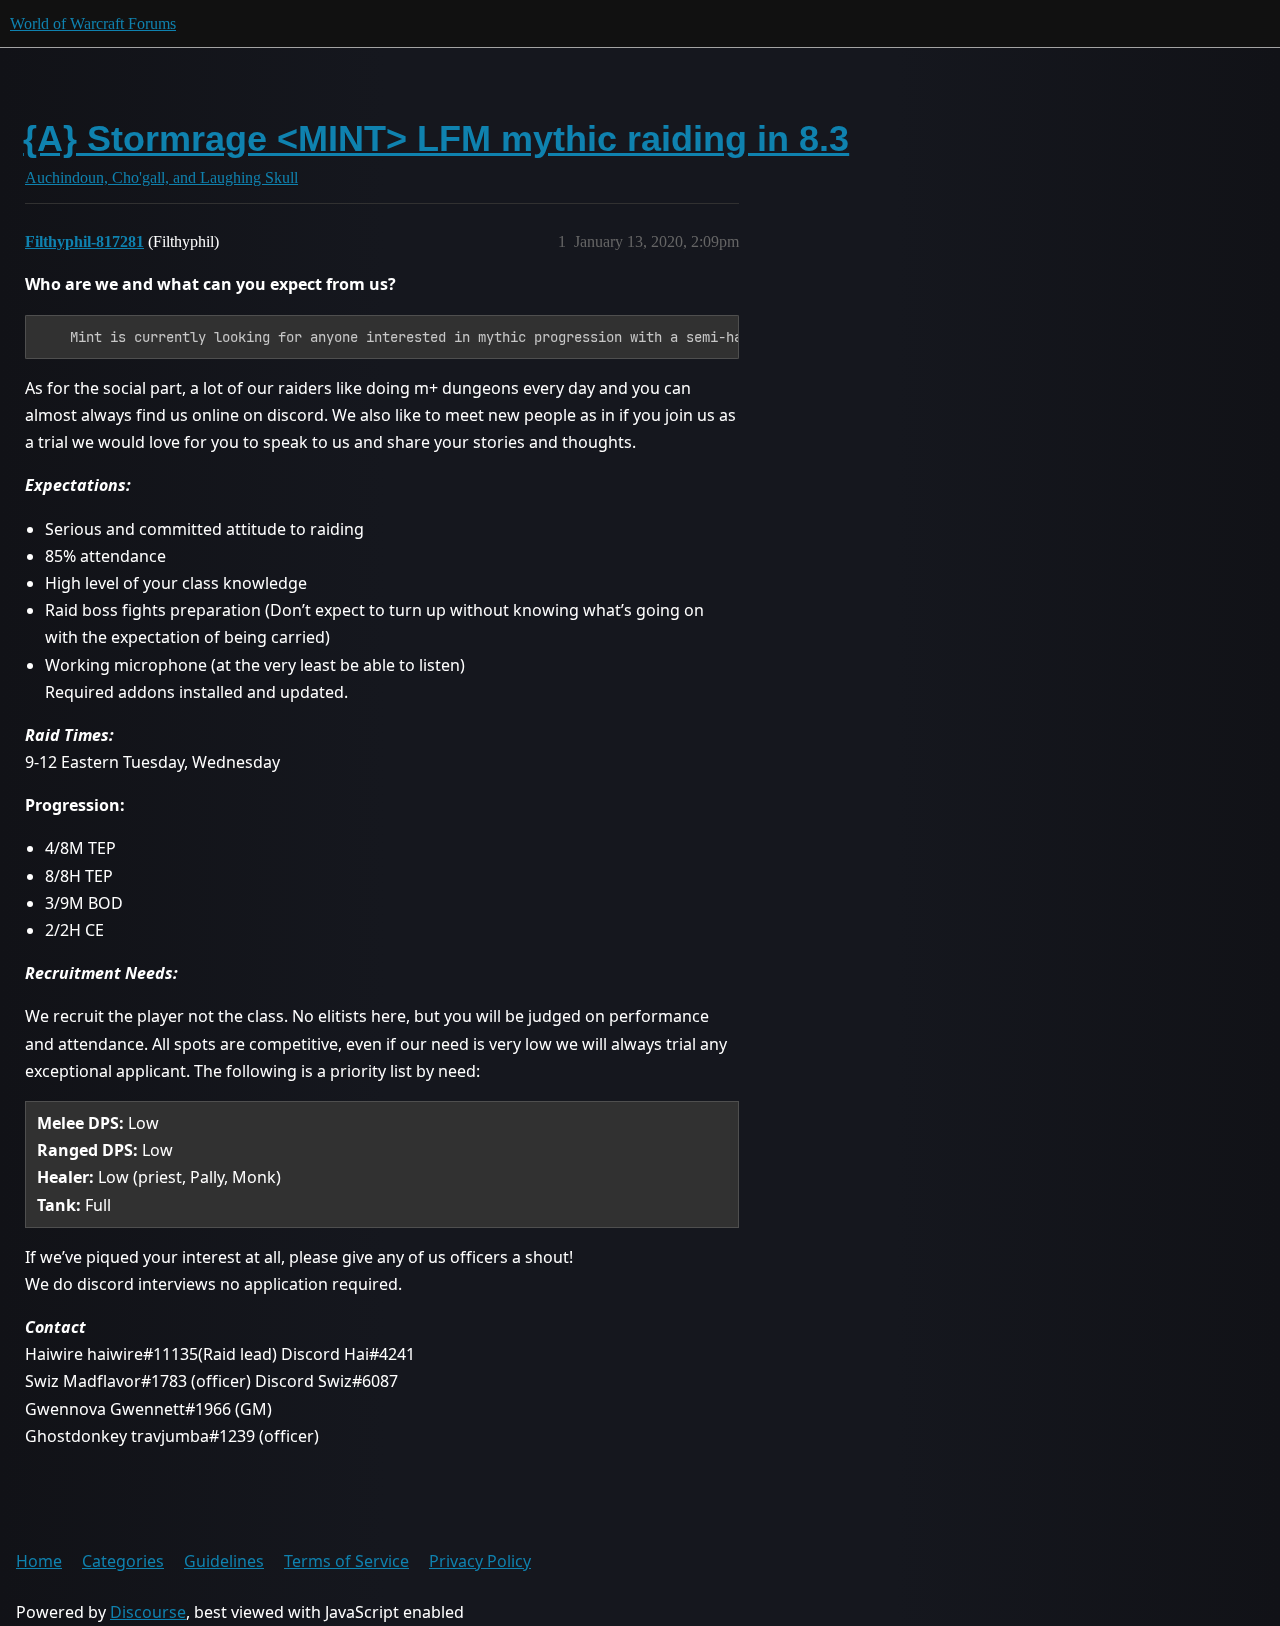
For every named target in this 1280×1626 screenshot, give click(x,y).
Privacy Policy (480, 1561)
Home (39, 1561)
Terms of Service (346, 1561)
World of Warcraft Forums (93, 23)
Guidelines (224, 1561)
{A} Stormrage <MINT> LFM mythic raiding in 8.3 (436, 138)
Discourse (148, 1612)
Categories (123, 1561)
